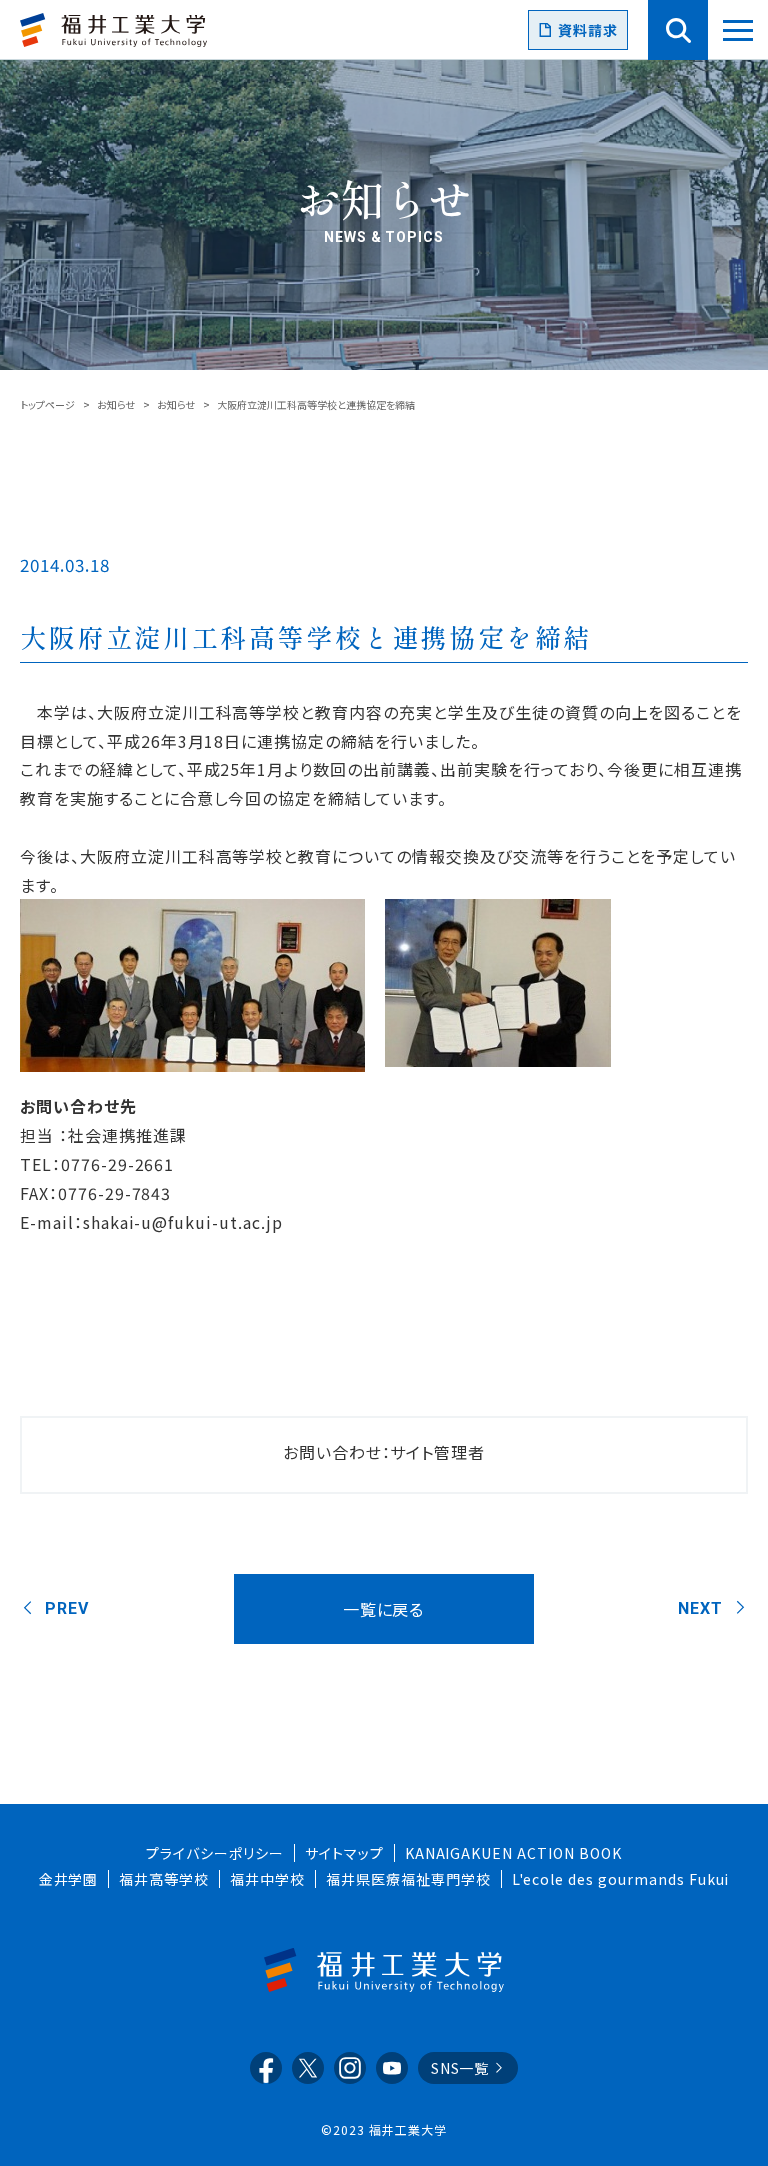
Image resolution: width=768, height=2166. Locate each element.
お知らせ (116, 404)
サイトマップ (344, 1853)
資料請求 (588, 30)
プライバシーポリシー (215, 1853)
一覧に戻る (384, 1609)
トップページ (47, 404)
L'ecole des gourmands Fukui (621, 1879)
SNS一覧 (460, 2068)
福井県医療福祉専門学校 (408, 1879)
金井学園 (69, 1879)
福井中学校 (267, 1879)
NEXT (700, 1608)
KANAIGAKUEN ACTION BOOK (513, 1853)
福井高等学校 (164, 1879)
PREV (67, 1608)
